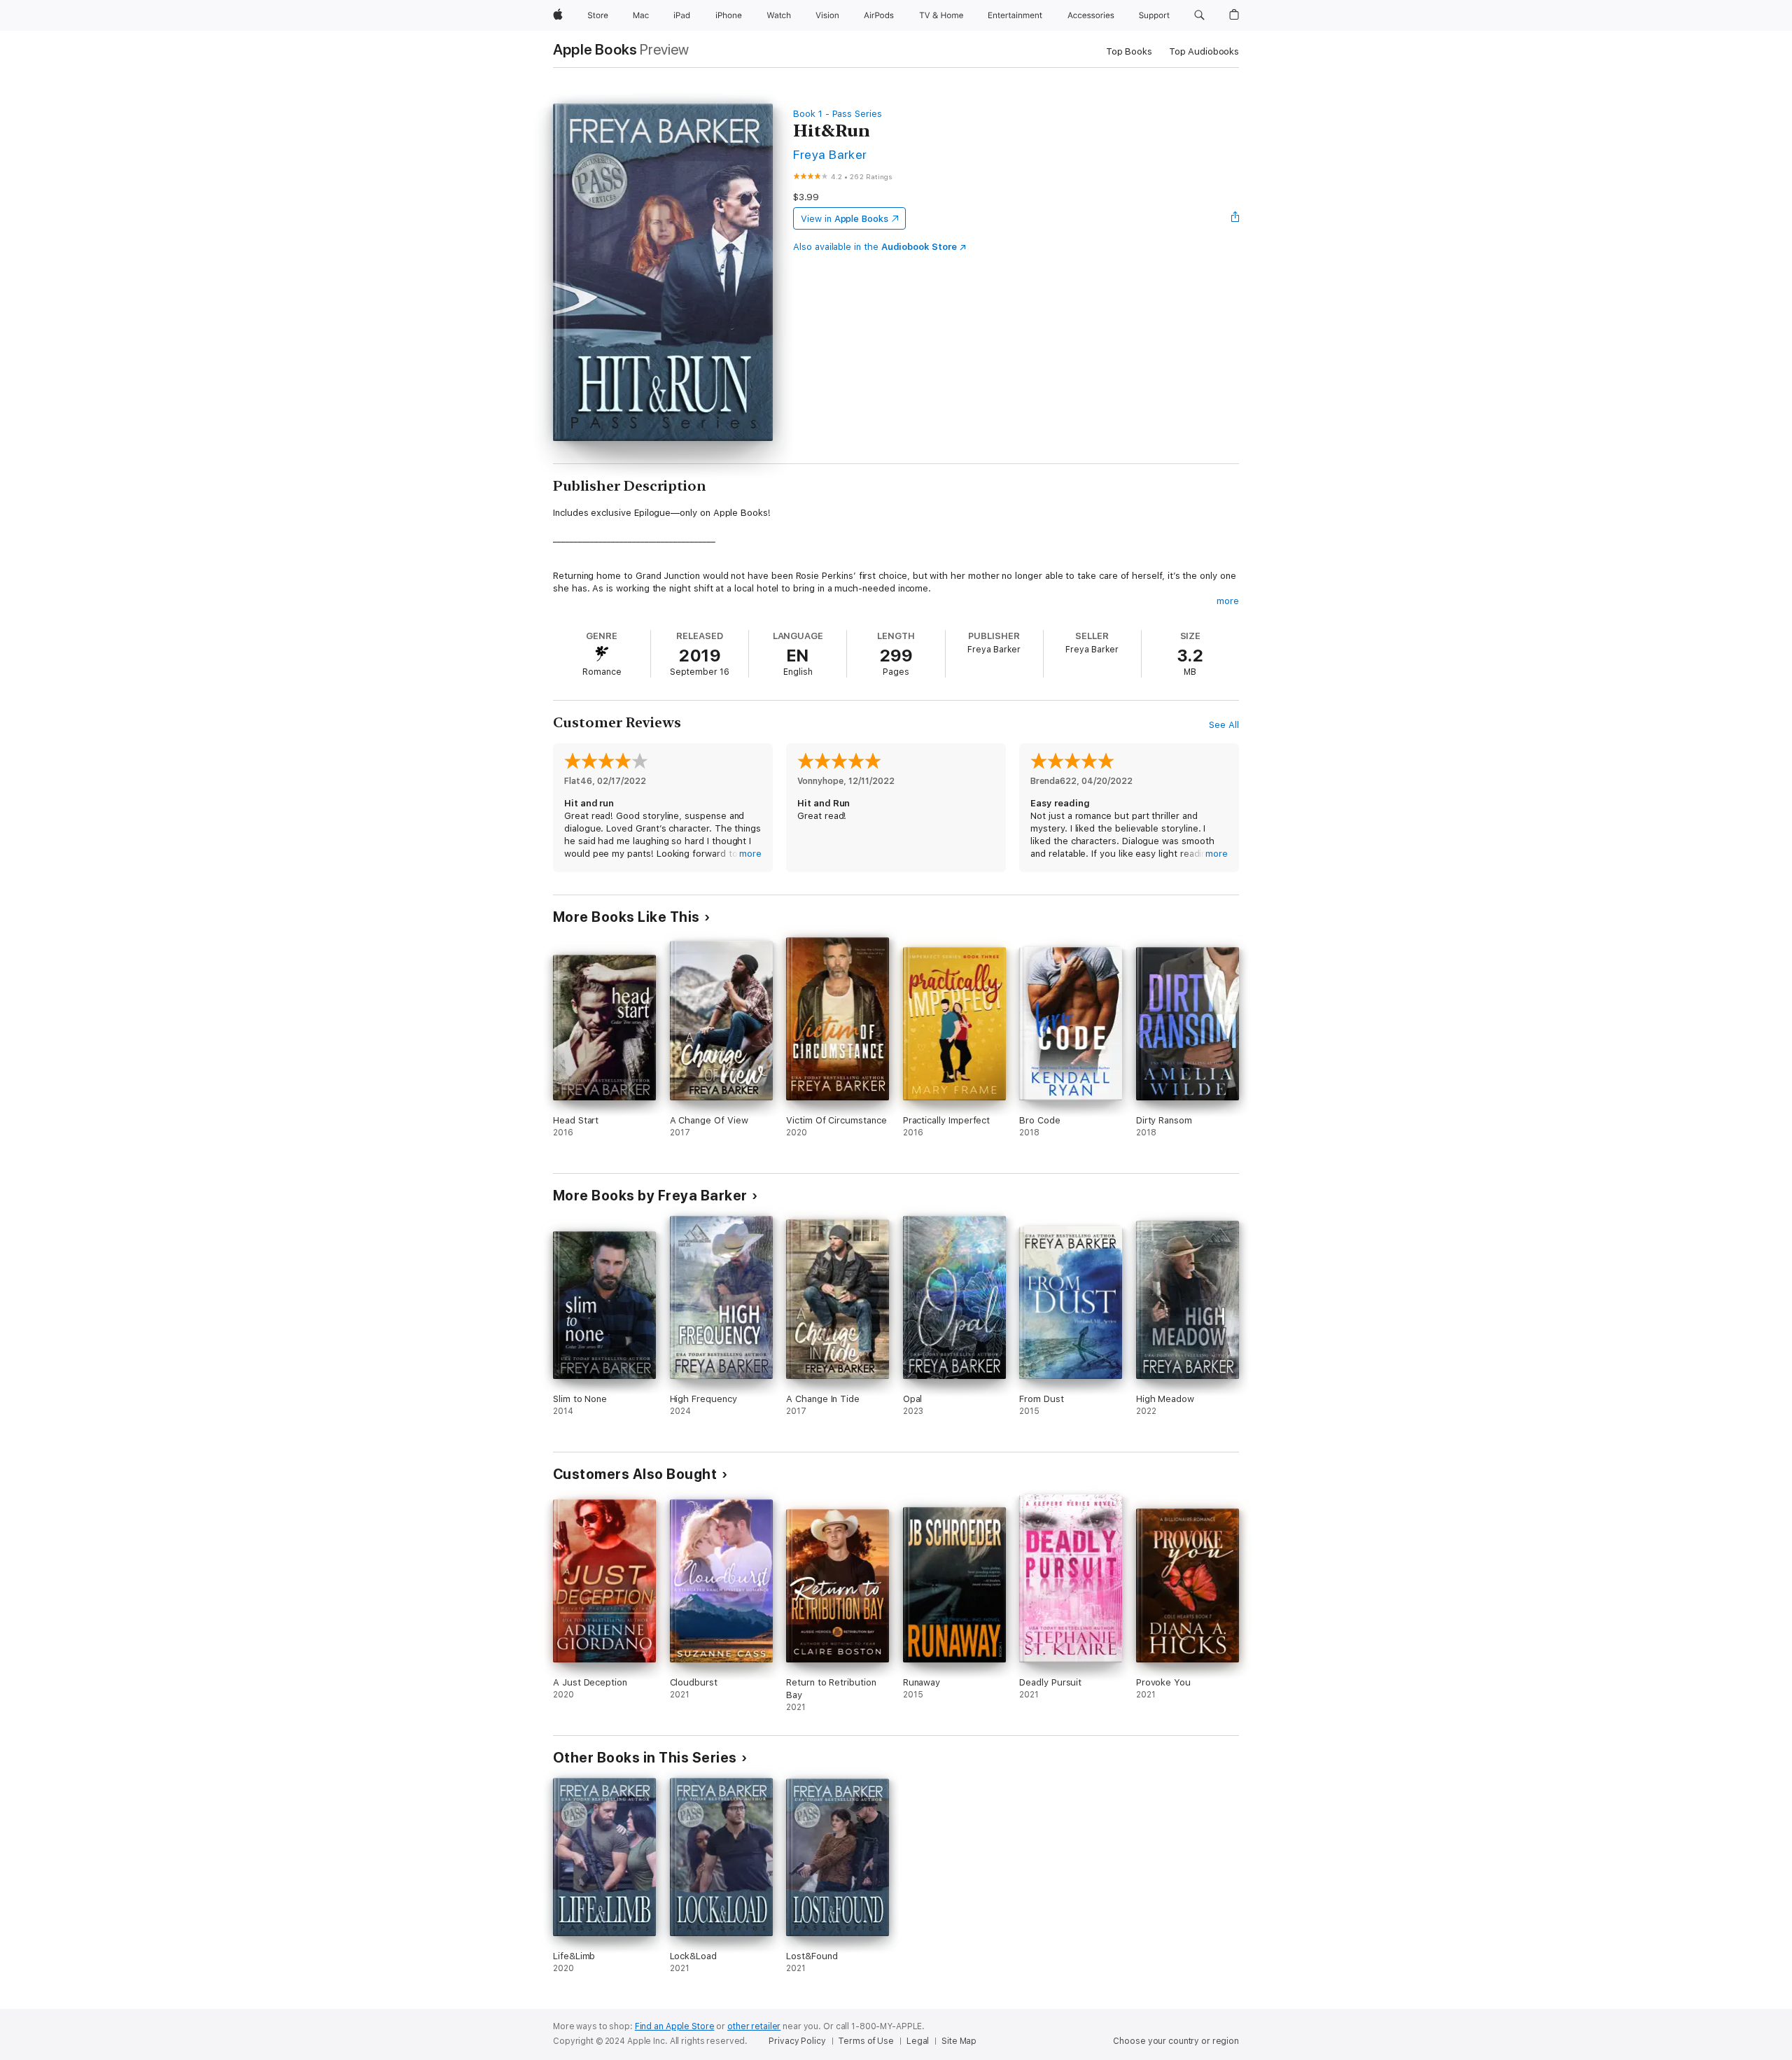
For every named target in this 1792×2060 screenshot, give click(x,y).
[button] (1199, 15)
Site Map (959, 2041)
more (1228, 601)
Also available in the (875, 247)
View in (845, 219)
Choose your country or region (1176, 2041)
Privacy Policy (797, 2041)
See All (1224, 725)
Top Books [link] (1129, 51)
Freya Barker (830, 154)
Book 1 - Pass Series (838, 114)
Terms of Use (866, 2041)
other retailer (754, 2026)
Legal (918, 2041)
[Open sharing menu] (1235, 218)
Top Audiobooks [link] (1204, 51)
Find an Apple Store (675, 2026)
